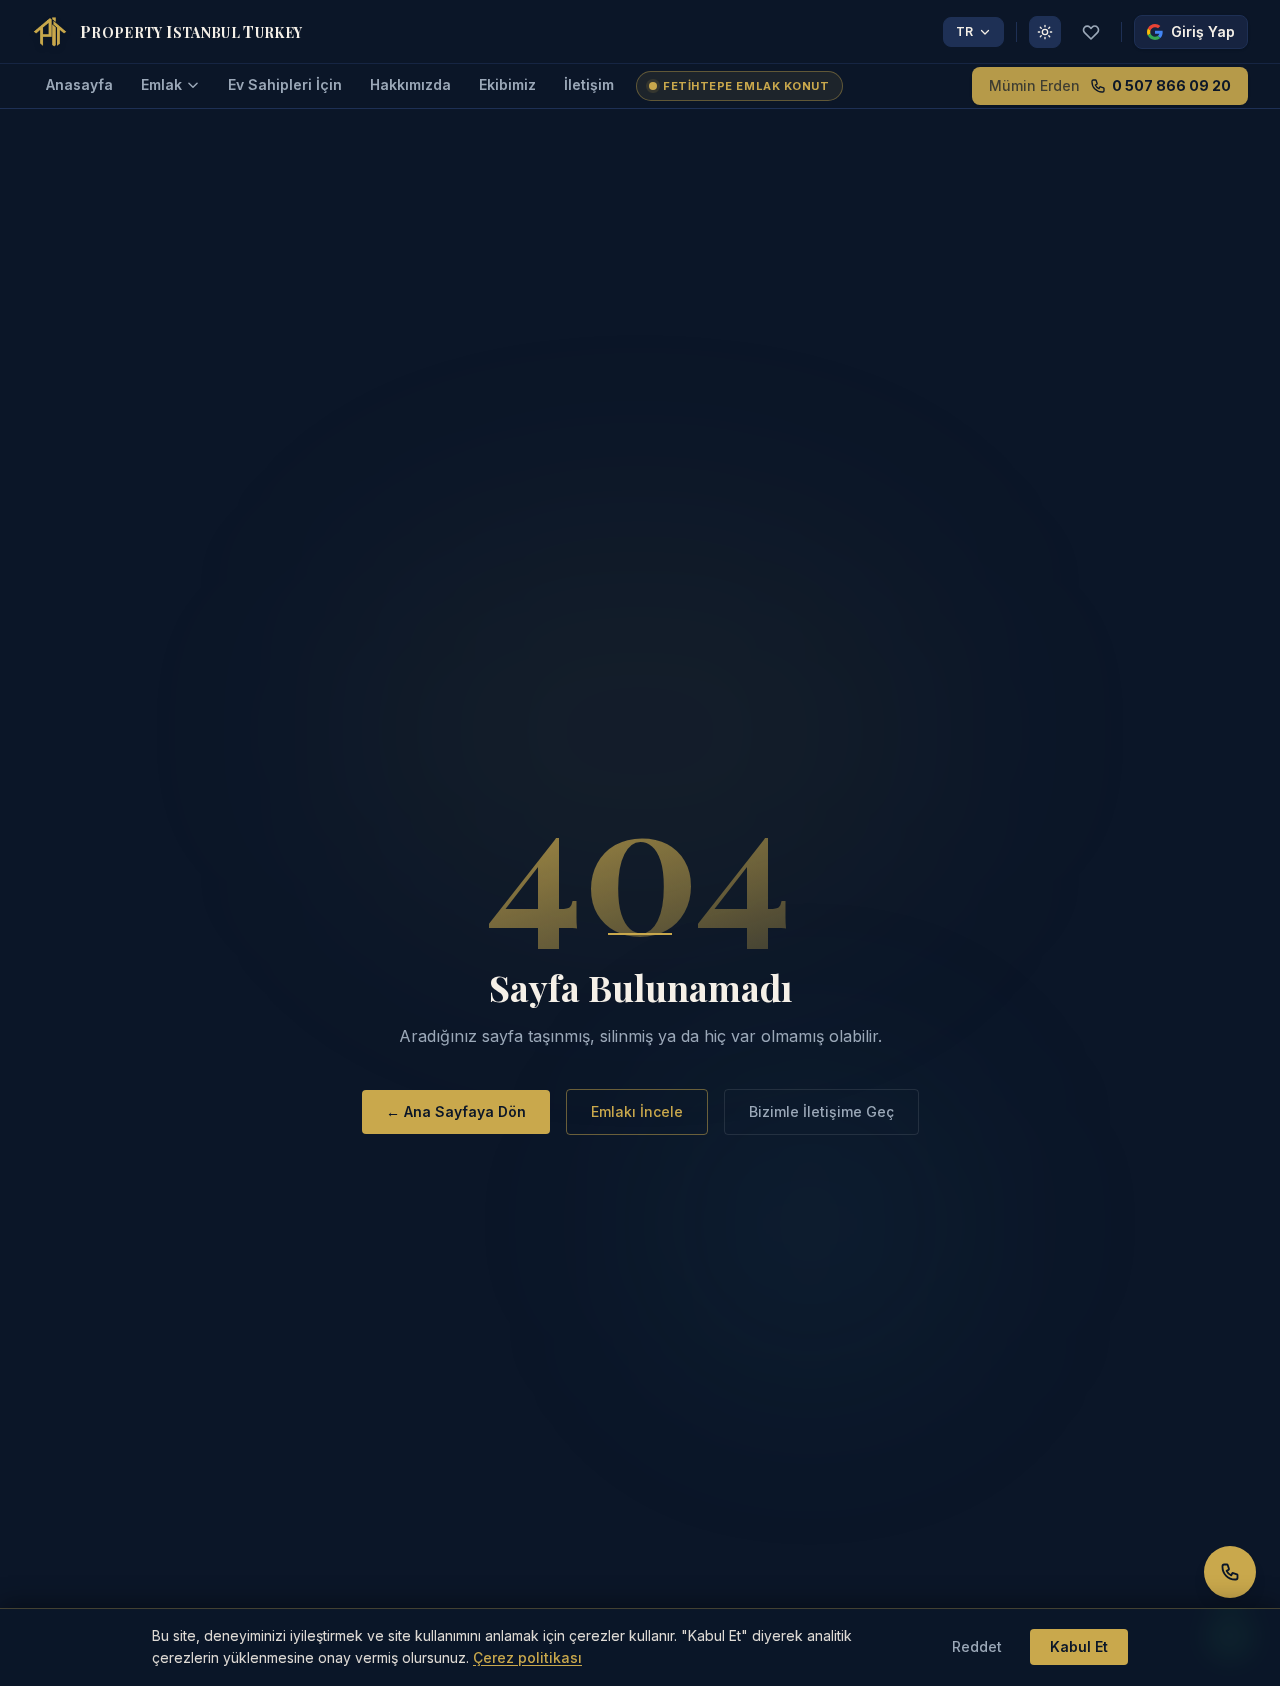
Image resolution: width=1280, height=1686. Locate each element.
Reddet (977, 1646)
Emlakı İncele (637, 1111)
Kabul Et (1079, 1646)
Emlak (161, 84)
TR (964, 31)
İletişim (589, 84)
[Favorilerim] (1091, 32)
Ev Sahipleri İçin (285, 84)
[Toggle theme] (1045, 32)
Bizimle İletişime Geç (821, 1111)
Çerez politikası (527, 1657)
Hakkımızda (410, 84)
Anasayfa (79, 84)
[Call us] (1230, 1572)
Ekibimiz (507, 84)
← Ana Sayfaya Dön (456, 1111)
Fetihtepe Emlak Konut (746, 86)
